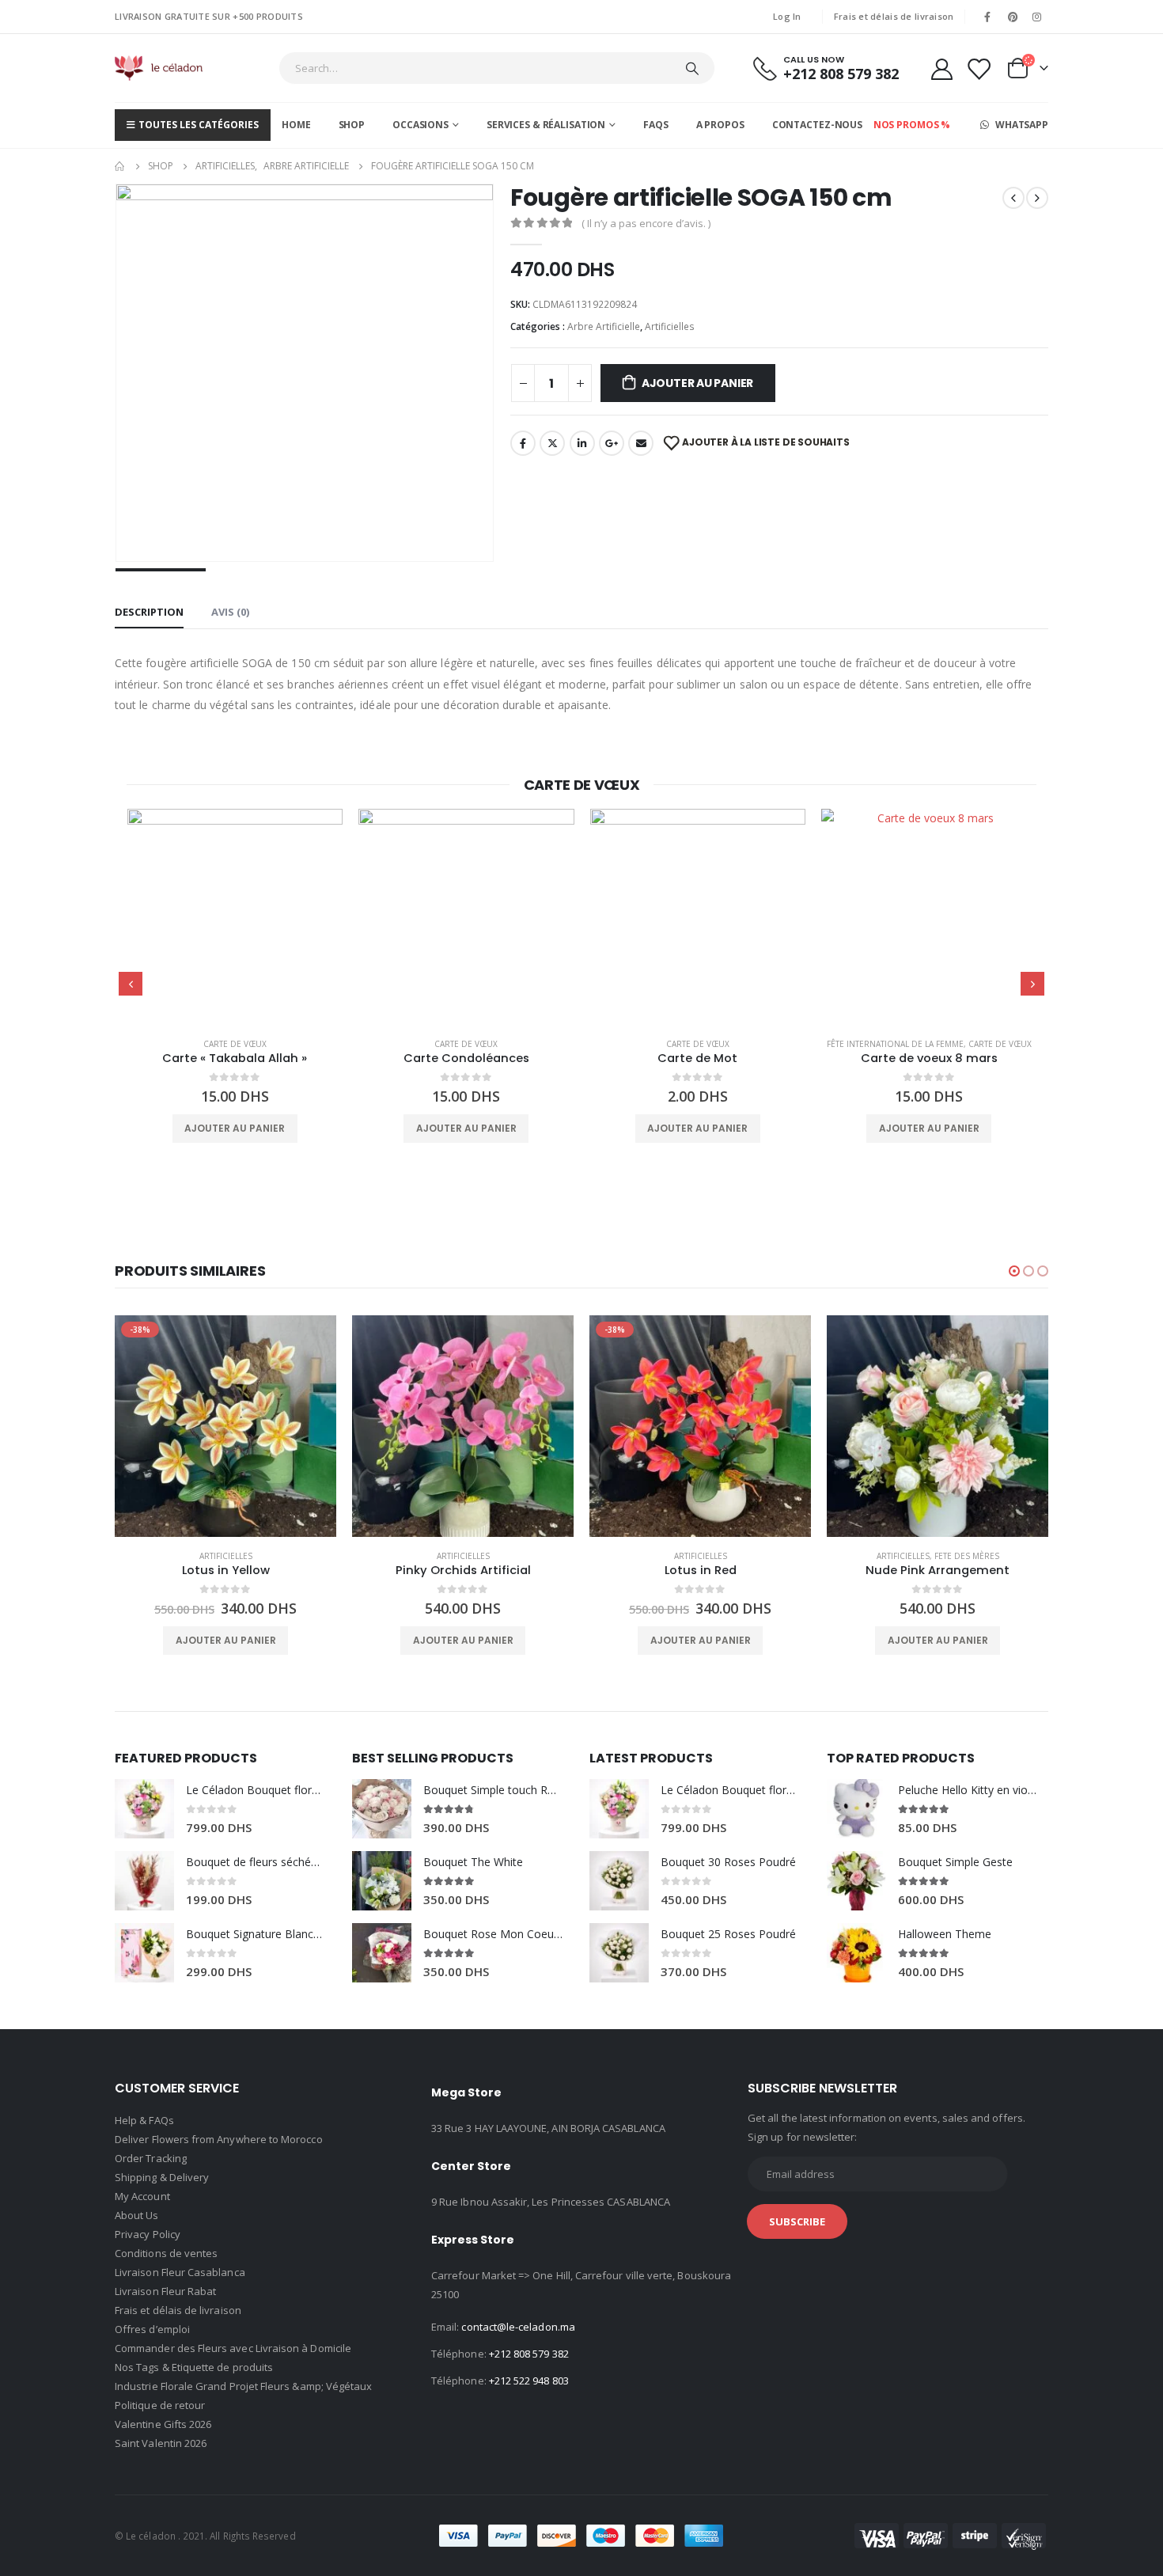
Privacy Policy (148, 2234)
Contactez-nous (817, 125)
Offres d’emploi (152, 2329)
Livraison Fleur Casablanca (180, 2272)
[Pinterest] (1013, 17)
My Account (142, 2196)
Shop (352, 125)
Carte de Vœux (235, 1044)
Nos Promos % (912, 125)
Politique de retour (160, 2405)
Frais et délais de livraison (894, 16)
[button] (1014, 1271)
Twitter (552, 443)
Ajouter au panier (697, 383)
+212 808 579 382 (529, 2354)
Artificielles (670, 326)
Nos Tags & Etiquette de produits (194, 2367)
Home (296, 125)
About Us (137, 2215)
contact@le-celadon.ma (518, 2327)
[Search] (692, 68)
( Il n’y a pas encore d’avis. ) (646, 223)
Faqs (656, 125)
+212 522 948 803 (529, 2381)
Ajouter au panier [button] (235, 1128)
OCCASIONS (420, 125)
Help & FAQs (144, 2120)
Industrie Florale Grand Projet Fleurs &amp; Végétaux (243, 2386)
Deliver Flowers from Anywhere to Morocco (219, 2139)
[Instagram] (1037, 17)
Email (641, 443)
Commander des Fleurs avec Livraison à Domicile (233, 2348)
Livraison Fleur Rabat (165, 2291)
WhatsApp (1021, 125)
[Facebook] (987, 17)
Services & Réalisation (546, 125)
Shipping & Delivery (162, 2177)
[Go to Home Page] (120, 166)
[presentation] (131, 984)
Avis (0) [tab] (230, 612)
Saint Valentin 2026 (161, 2443)
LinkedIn (582, 443)
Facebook (523, 443)
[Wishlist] (979, 68)
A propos (720, 125)
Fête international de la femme (895, 1044)
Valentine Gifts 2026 (163, 2424)
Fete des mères (967, 1556)
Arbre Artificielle (604, 326)
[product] (235, 917)
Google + (612, 443)
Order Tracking (151, 2158)
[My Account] (941, 68)
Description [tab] (149, 612)
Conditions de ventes (166, 2253)
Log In (787, 16)
